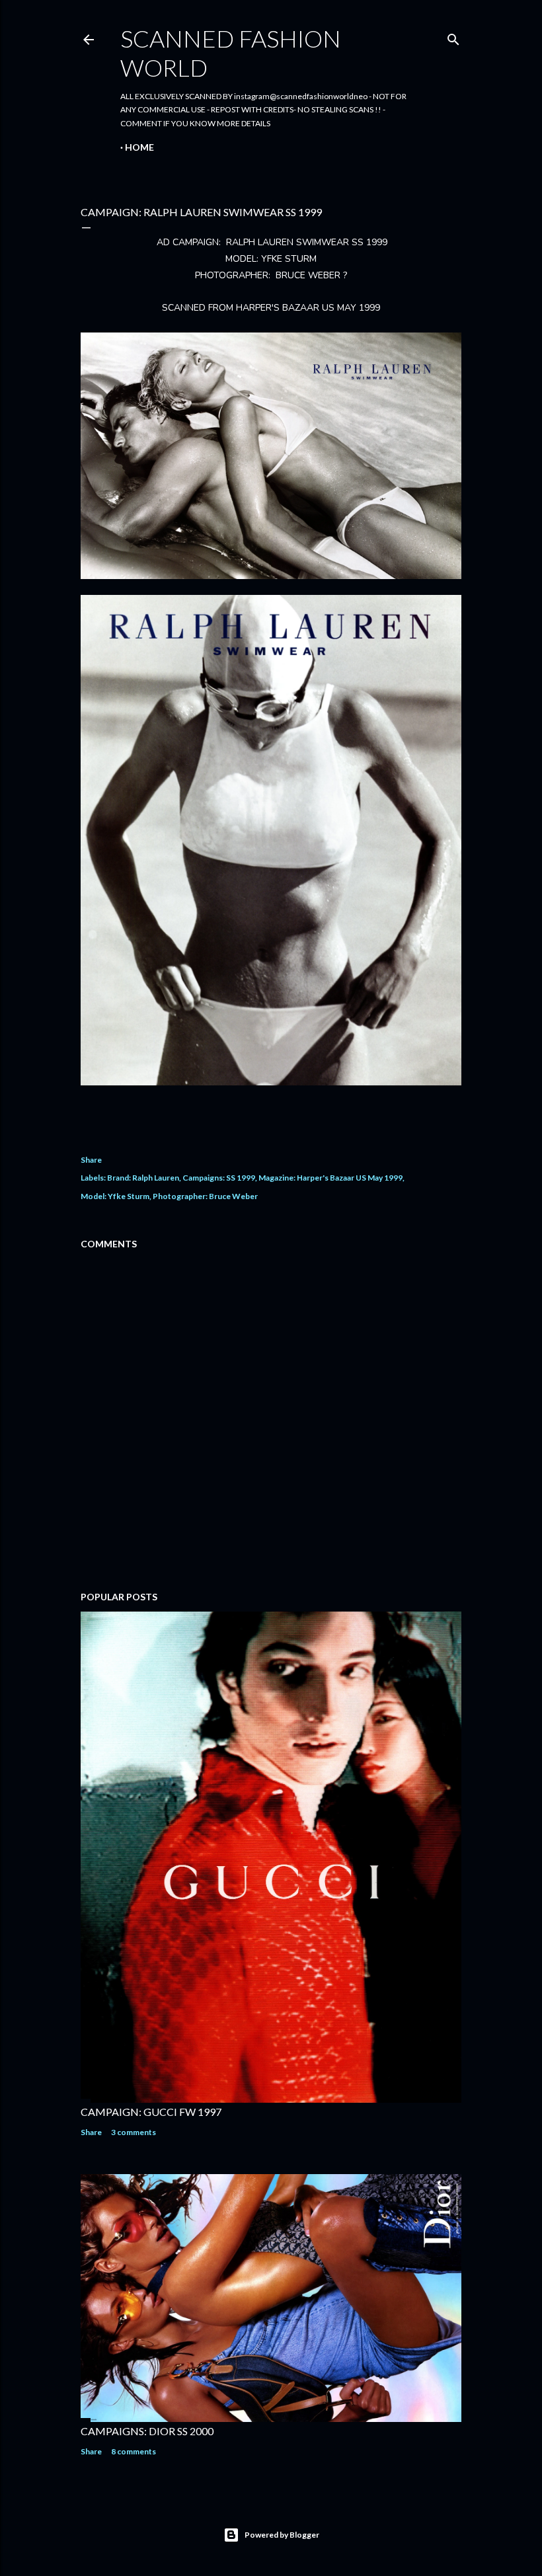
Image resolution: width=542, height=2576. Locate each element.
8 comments (134, 2451)
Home (139, 147)
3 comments (134, 2132)
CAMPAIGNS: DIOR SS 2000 (147, 2431)
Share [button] (91, 1160)
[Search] (453, 37)
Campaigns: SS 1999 (219, 1178)
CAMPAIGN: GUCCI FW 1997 (151, 2112)
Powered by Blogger (282, 2535)
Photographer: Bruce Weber (205, 1196)
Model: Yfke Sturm (115, 1196)
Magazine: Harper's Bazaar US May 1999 (330, 1178)
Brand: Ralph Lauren (143, 1178)
